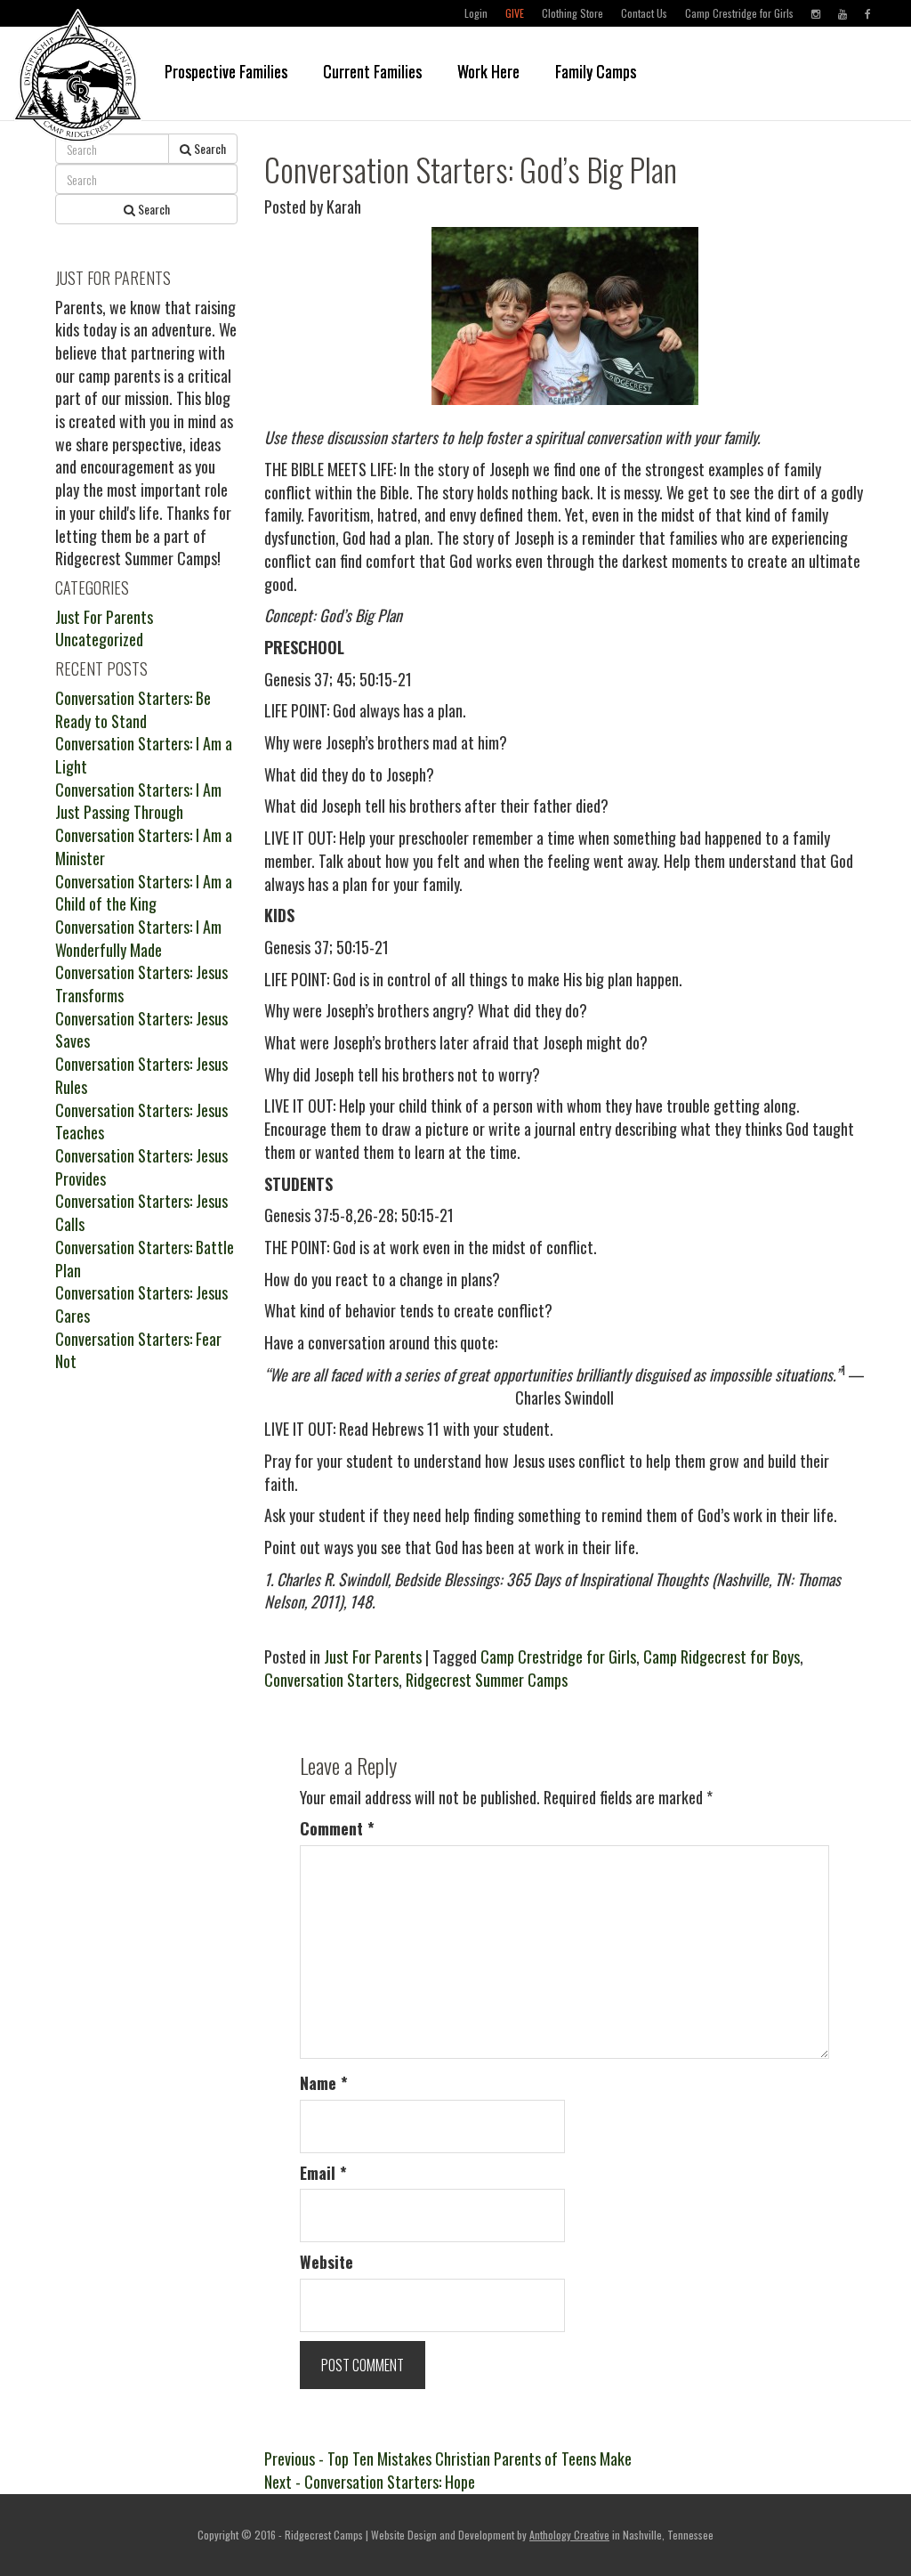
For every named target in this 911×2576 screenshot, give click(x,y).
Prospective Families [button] (226, 71)
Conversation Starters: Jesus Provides (141, 1167)
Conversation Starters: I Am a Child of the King (144, 893)
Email (323, 2173)
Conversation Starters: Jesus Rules (141, 1075)
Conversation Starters (331, 1680)
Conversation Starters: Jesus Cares (141, 1304)
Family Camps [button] (596, 71)
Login (476, 13)
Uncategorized (99, 639)
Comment (337, 1829)
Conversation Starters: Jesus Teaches (141, 1122)
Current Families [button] (372, 71)
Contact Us (644, 13)
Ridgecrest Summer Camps (487, 1680)
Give (515, 13)
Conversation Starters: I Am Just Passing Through (138, 801)
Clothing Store (572, 13)
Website (327, 2262)
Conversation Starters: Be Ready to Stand (133, 709)
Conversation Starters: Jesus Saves (141, 1030)
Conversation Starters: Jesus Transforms (141, 984)
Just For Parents (373, 1657)
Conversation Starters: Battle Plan (145, 1259)
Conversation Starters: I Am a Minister (144, 847)
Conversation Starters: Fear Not (138, 1350)
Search (209, 148)
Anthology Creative (569, 2535)
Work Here (488, 71)
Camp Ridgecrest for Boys (722, 1657)
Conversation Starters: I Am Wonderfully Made (138, 938)
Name (324, 2083)
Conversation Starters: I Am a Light (144, 755)
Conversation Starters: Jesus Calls (141, 1212)
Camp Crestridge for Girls (739, 13)
